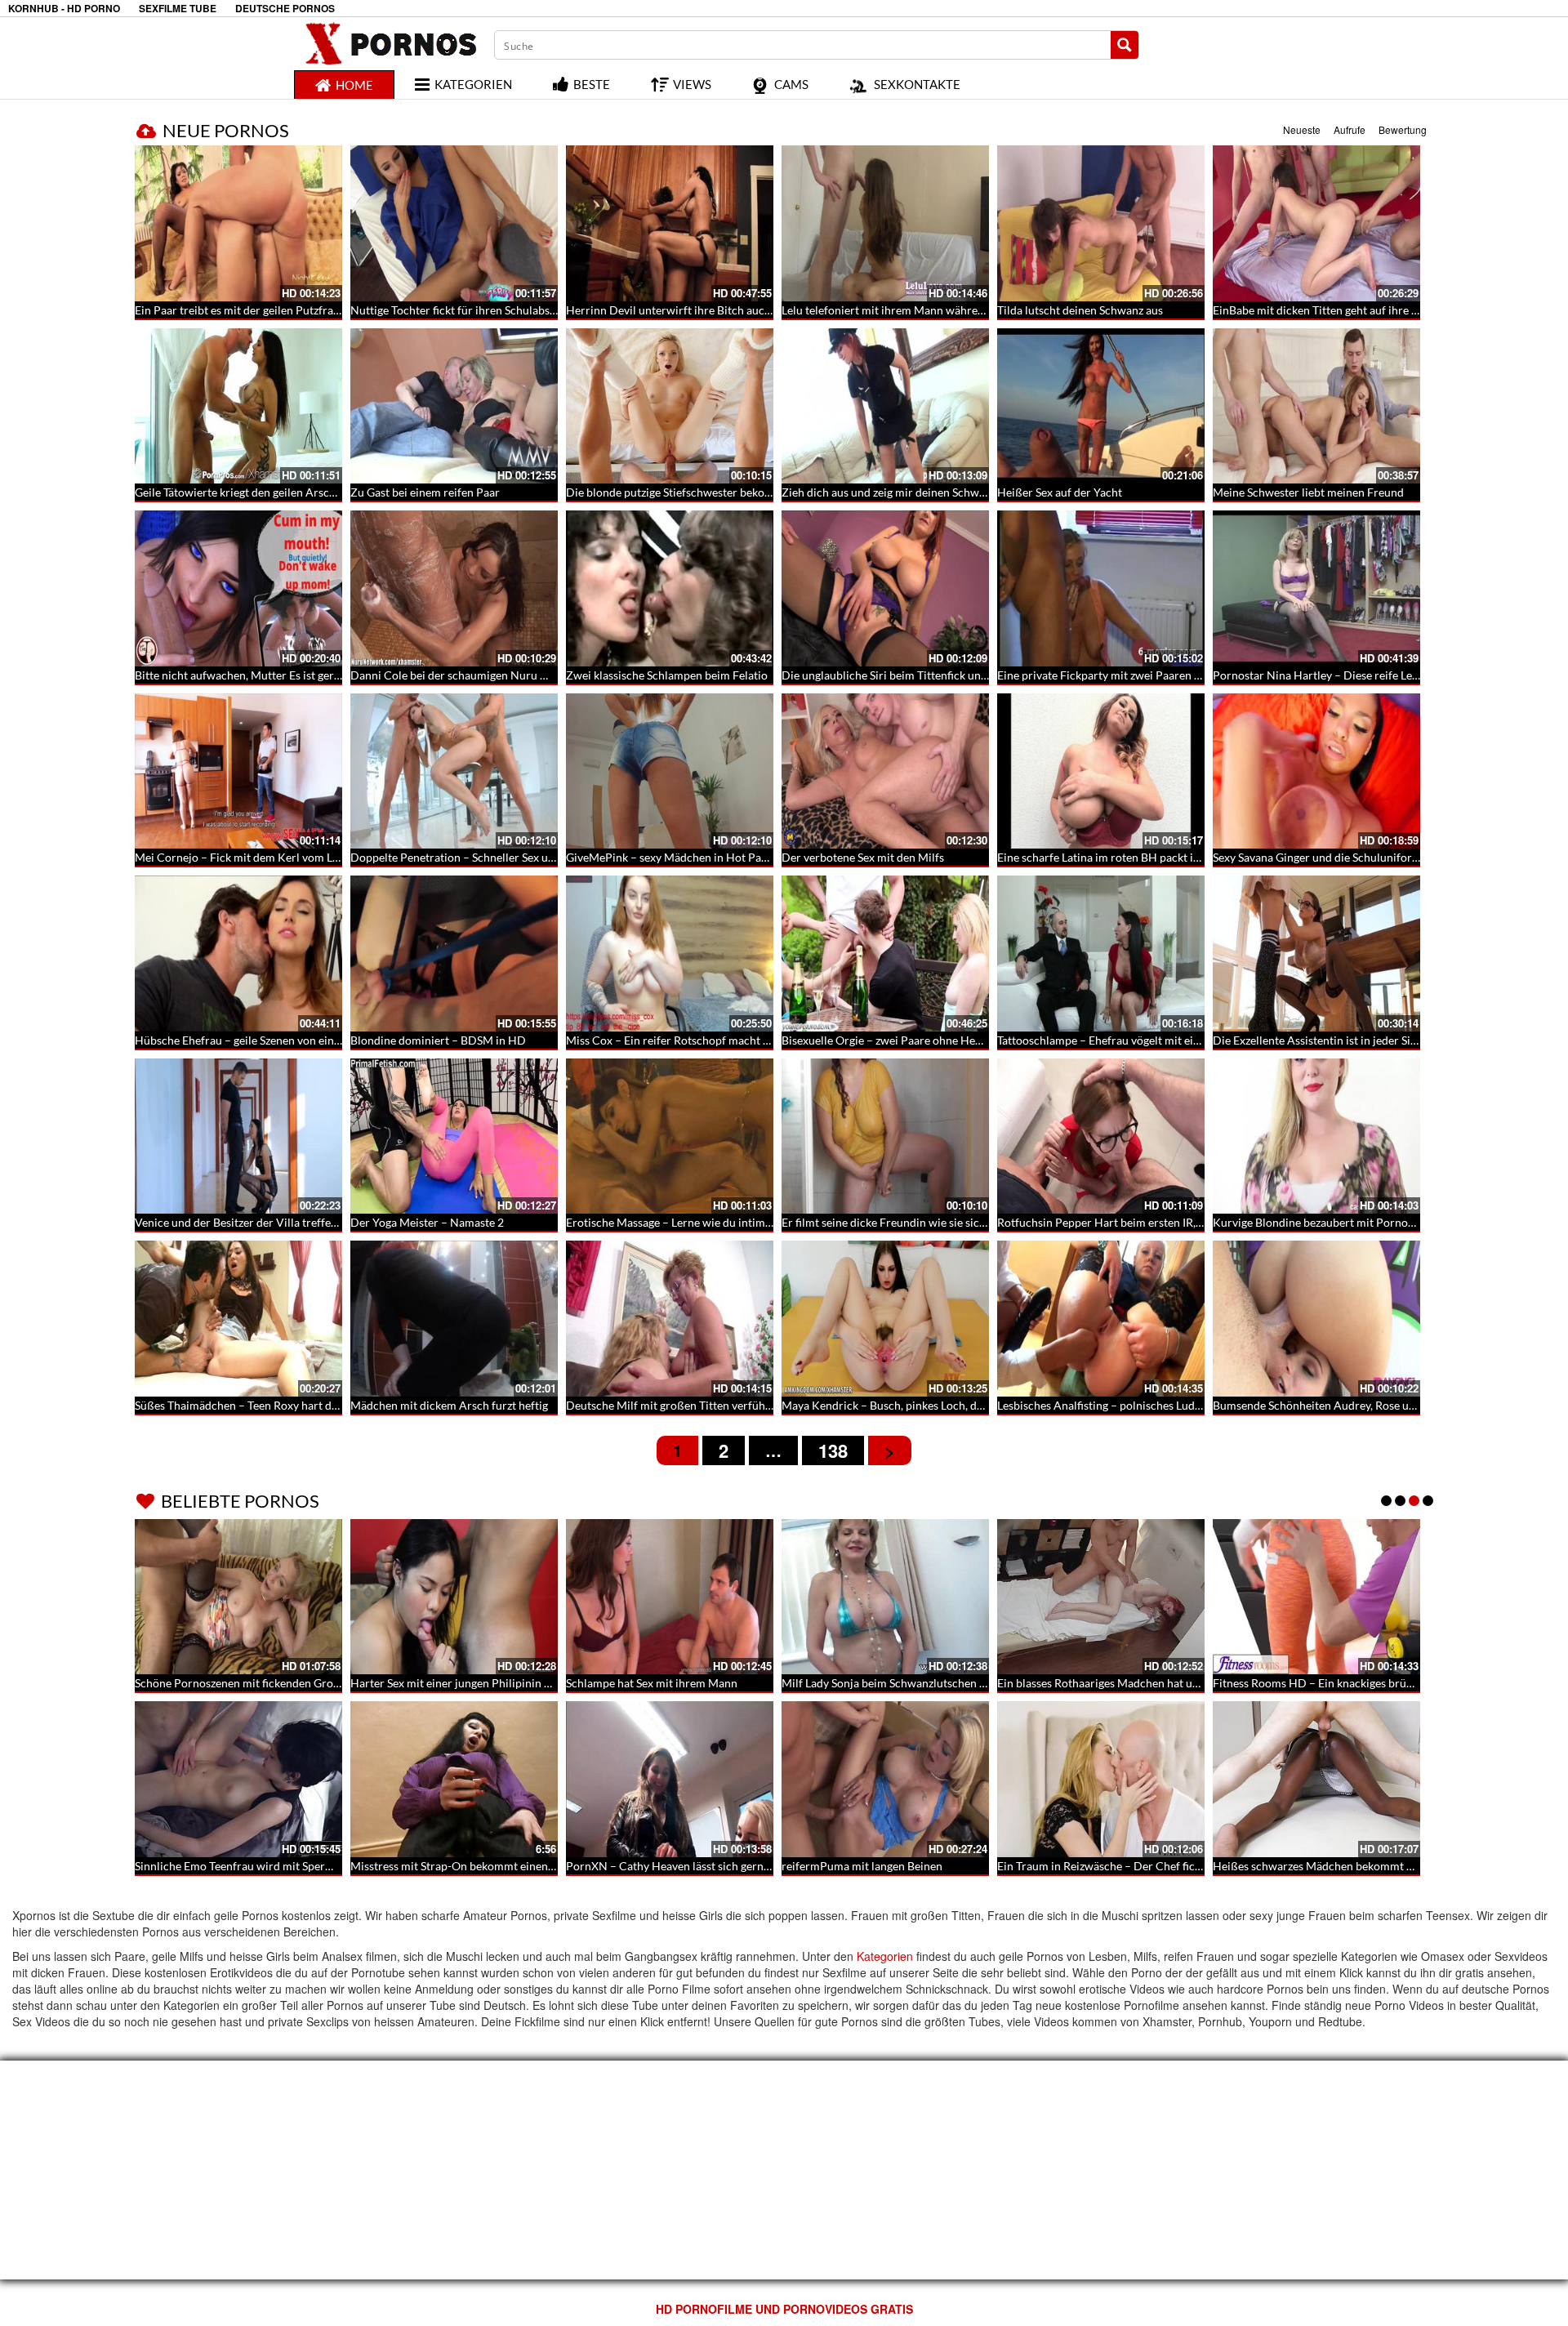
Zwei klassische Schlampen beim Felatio (667, 675)
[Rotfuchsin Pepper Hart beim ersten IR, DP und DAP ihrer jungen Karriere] (1101, 1136)
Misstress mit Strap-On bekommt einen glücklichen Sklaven (500, 1866)
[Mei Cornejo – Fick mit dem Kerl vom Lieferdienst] (238, 771)
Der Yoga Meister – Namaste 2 (427, 1222)
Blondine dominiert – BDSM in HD (438, 1040)
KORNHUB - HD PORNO (64, 9)
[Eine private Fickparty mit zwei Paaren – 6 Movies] (1101, 588)
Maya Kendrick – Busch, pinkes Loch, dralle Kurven (911, 1405)
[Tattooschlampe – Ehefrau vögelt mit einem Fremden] (1101, 954)
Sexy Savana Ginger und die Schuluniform (1317, 857)
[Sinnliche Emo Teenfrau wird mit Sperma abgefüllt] (238, 1779)
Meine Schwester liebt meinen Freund (1308, 492)
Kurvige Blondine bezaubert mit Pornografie (1325, 1222)
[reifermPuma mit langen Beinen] (885, 1779)
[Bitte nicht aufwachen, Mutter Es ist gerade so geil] (238, 588)
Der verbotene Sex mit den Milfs (863, 857)
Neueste (1302, 129)
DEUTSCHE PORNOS (285, 9)
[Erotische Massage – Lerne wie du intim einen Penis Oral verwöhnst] (670, 1136)
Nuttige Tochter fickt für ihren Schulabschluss (466, 310)
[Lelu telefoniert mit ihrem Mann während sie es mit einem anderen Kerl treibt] (885, 223)
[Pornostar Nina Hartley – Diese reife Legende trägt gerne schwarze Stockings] (1316, 588)
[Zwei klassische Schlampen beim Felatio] (670, 588)
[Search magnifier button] (1125, 45)
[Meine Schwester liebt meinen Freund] (1316, 406)
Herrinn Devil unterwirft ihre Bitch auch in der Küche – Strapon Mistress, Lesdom (773, 310)
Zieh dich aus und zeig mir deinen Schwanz (889, 492)
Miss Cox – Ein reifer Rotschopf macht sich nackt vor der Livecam (731, 1040)
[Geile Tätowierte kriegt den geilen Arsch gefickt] (238, 406)
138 (833, 1450)
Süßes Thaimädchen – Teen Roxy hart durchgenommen (273, 1405)
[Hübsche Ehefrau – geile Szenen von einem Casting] (238, 954)
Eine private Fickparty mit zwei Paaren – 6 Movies (1123, 675)
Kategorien (885, 1956)
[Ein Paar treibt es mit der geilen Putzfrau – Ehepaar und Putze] (238, 223)
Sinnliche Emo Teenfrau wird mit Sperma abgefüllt (261, 1866)
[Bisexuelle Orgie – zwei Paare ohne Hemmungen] (885, 954)
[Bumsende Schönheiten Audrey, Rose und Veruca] (1316, 1319)
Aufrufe (1350, 129)
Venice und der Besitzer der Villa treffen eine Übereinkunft (283, 1222)
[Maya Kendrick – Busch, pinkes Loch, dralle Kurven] (885, 1319)
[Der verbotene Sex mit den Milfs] (885, 771)
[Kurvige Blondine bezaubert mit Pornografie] (1316, 1136)
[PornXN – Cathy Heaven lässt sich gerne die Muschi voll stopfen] (670, 1779)
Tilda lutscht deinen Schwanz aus (1080, 310)
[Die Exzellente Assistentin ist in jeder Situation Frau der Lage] (1316, 954)
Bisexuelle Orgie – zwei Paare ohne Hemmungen (904, 1040)
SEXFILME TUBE (178, 9)
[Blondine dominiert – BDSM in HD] (454, 954)
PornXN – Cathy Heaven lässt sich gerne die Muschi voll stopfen (728, 1866)
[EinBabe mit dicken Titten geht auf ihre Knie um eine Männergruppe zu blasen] (1316, 223)
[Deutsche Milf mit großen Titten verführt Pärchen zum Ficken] (670, 1319)
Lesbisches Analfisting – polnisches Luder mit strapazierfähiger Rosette (1176, 1405)
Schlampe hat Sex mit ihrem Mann (652, 1683)
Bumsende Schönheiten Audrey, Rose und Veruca (1336, 1405)
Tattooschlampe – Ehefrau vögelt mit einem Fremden (1130, 1040)
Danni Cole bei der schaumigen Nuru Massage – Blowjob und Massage (528, 675)
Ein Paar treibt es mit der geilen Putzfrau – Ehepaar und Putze (290, 310)
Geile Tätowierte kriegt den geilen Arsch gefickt (253, 492)
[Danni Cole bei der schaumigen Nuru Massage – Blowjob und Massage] (454, 588)
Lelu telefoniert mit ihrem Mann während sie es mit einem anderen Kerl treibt (977, 310)
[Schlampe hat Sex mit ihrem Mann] (670, 1597)
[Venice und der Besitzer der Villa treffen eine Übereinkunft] (238, 1136)
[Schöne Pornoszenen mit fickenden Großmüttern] (238, 1597)
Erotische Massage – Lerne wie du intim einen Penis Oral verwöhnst (737, 1222)
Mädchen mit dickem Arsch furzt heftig (449, 1405)
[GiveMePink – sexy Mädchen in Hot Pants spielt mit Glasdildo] (670, 771)
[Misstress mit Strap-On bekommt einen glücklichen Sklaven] (454, 1779)
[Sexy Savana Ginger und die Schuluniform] (1316, 771)
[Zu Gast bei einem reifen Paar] (454, 406)
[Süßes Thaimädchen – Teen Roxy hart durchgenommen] (238, 1319)
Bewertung (1403, 129)
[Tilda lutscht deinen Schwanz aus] (1101, 223)
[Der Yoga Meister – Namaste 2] (454, 1136)
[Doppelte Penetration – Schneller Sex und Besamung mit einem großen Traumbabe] (454, 771)
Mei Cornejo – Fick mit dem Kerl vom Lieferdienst (261, 857)
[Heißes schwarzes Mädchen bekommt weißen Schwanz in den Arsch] (1316, 1779)
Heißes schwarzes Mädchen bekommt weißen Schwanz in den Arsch (1385, 1866)
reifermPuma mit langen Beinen (862, 1866)
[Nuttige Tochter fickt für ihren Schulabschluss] (454, 223)
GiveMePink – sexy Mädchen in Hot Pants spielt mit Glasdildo (722, 857)
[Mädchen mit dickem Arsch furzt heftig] (454, 1319)
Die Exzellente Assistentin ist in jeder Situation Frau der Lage (1365, 1040)
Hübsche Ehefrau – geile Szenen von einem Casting (263, 1040)
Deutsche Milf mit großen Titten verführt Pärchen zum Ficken (722, 1405)
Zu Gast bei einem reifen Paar (425, 492)
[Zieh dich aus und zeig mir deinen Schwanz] (885, 406)
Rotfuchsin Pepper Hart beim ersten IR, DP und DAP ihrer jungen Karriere (1185, 1222)
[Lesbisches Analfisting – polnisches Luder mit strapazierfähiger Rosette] (1101, 1319)
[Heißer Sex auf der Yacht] (1101, 406)
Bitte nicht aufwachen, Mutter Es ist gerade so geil (261, 675)
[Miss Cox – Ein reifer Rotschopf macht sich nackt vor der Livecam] (670, 954)
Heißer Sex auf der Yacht (1060, 492)
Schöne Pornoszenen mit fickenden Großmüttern (258, 1683)
